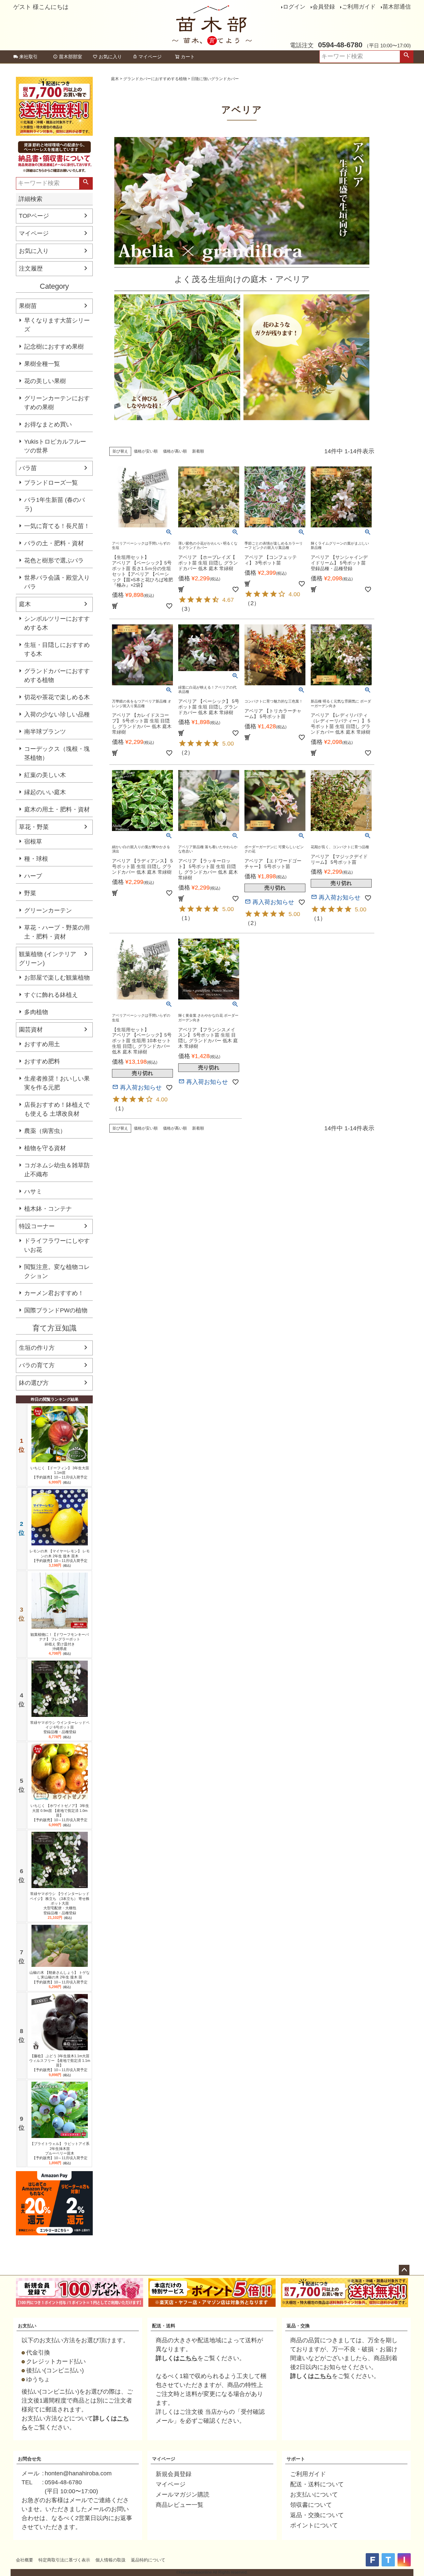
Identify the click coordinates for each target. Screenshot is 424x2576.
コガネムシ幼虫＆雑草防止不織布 (57, 1170)
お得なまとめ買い (48, 424)
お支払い (27, 2326)
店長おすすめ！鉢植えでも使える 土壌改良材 (57, 1109)
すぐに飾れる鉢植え (51, 995)
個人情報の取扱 (110, 2560)
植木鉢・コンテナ (48, 1209)
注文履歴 (31, 268)
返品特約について (148, 2560)
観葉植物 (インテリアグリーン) (48, 959)
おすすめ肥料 (42, 1061)
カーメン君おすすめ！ (54, 1293)
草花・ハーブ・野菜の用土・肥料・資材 (57, 932)
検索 (406, 57)
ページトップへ (404, 2270)
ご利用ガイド (359, 7)
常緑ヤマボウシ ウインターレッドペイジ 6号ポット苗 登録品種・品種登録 (60, 1727)
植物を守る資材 (45, 1148)
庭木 (25, 604)
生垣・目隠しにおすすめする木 (57, 649)
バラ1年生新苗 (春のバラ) (54, 504)
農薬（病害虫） (45, 1131)
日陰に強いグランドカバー (215, 79)
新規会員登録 (174, 2474)
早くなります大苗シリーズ (57, 325)
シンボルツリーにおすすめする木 (57, 623)
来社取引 (28, 57)
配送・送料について (317, 2484)
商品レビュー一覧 (180, 2505)
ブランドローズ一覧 (51, 483)
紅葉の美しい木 (45, 775)
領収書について (311, 2505)
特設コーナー (37, 1226)
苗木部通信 (397, 7)
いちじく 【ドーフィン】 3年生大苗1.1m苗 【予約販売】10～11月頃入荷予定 (60, 1473)
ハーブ (33, 876)
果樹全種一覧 (42, 364)
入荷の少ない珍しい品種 (57, 714)
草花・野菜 (34, 827)
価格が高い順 (175, 451)
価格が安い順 (146, 451)
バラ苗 (28, 468)
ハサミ (33, 1191)
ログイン (294, 7)
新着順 (198, 451)
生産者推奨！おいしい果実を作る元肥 (57, 1083)
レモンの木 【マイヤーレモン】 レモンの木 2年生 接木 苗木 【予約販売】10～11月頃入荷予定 (60, 1556)
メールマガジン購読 (183, 2495)
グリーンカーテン (48, 910)
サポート (296, 2459)
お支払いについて (314, 2495)
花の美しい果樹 (45, 381)
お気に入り (110, 57)
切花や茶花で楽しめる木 (57, 697)
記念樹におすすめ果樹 (54, 347)
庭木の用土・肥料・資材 (57, 809)
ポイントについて (314, 2525)
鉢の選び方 (34, 1383)
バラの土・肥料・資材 (54, 543)
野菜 (30, 893)
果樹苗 (28, 306)
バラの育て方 (37, 1365)
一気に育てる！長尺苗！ (57, 526)
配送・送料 (164, 2326)
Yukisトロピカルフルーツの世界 (55, 446)
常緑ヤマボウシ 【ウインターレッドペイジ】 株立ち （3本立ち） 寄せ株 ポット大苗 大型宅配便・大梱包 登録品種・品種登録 (60, 1903)
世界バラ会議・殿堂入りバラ (57, 582)
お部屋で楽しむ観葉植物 (57, 978)
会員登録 (324, 7)
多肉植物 (36, 1012)
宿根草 (33, 842)
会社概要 (25, 2560)
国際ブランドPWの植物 (56, 1310)
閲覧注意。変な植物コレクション (57, 1271)
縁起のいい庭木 (45, 792)
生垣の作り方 (37, 1348)
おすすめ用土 (42, 1044)
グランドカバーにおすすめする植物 (57, 676)
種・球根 (36, 859)
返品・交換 (298, 2326)
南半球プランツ (45, 732)
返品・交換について (317, 2515)
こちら (188, 2358)
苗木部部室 (71, 57)
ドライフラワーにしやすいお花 (57, 1245)
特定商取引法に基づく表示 (64, 2560)
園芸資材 (31, 1030)
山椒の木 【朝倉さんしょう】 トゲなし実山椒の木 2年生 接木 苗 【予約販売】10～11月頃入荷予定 (60, 1977)
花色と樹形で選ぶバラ (54, 560)
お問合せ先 (29, 2459)
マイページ (150, 57)
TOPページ (34, 216)
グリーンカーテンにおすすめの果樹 (57, 403)
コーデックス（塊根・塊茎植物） (57, 753)
